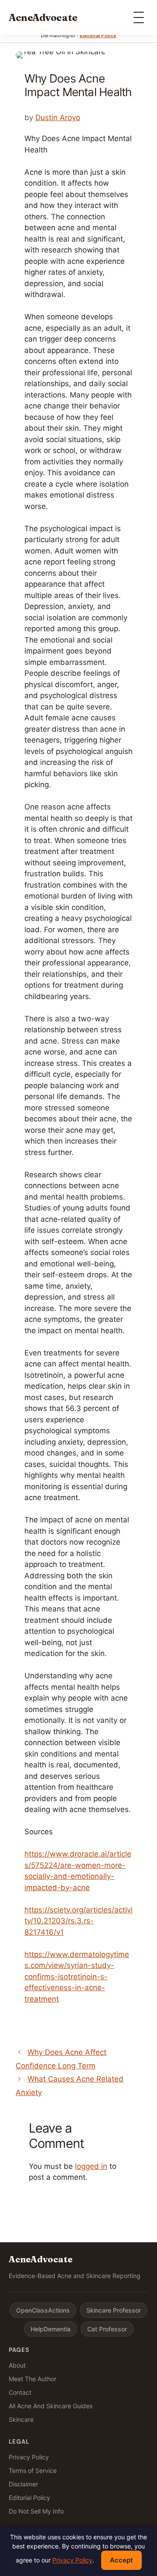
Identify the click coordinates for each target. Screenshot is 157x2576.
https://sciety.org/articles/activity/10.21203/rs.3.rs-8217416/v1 (78, 1921)
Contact (20, 2392)
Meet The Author (32, 2379)
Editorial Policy (98, 35)
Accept (121, 2560)
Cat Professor (107, 2329)
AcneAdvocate (43, 17)
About (17, 2365)
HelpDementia (51, 2329)
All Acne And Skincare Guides (51, 2406)
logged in (91, 2166)
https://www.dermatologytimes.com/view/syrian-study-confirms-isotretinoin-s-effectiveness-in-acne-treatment (77, 1977)
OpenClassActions (43, 2310)
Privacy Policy (29, 2457)
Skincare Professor (114, 2310)
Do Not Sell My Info (36, 2511)
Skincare (21, 2419)
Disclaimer (23, 2484)
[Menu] (139, 17)
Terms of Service (33, 2471)
